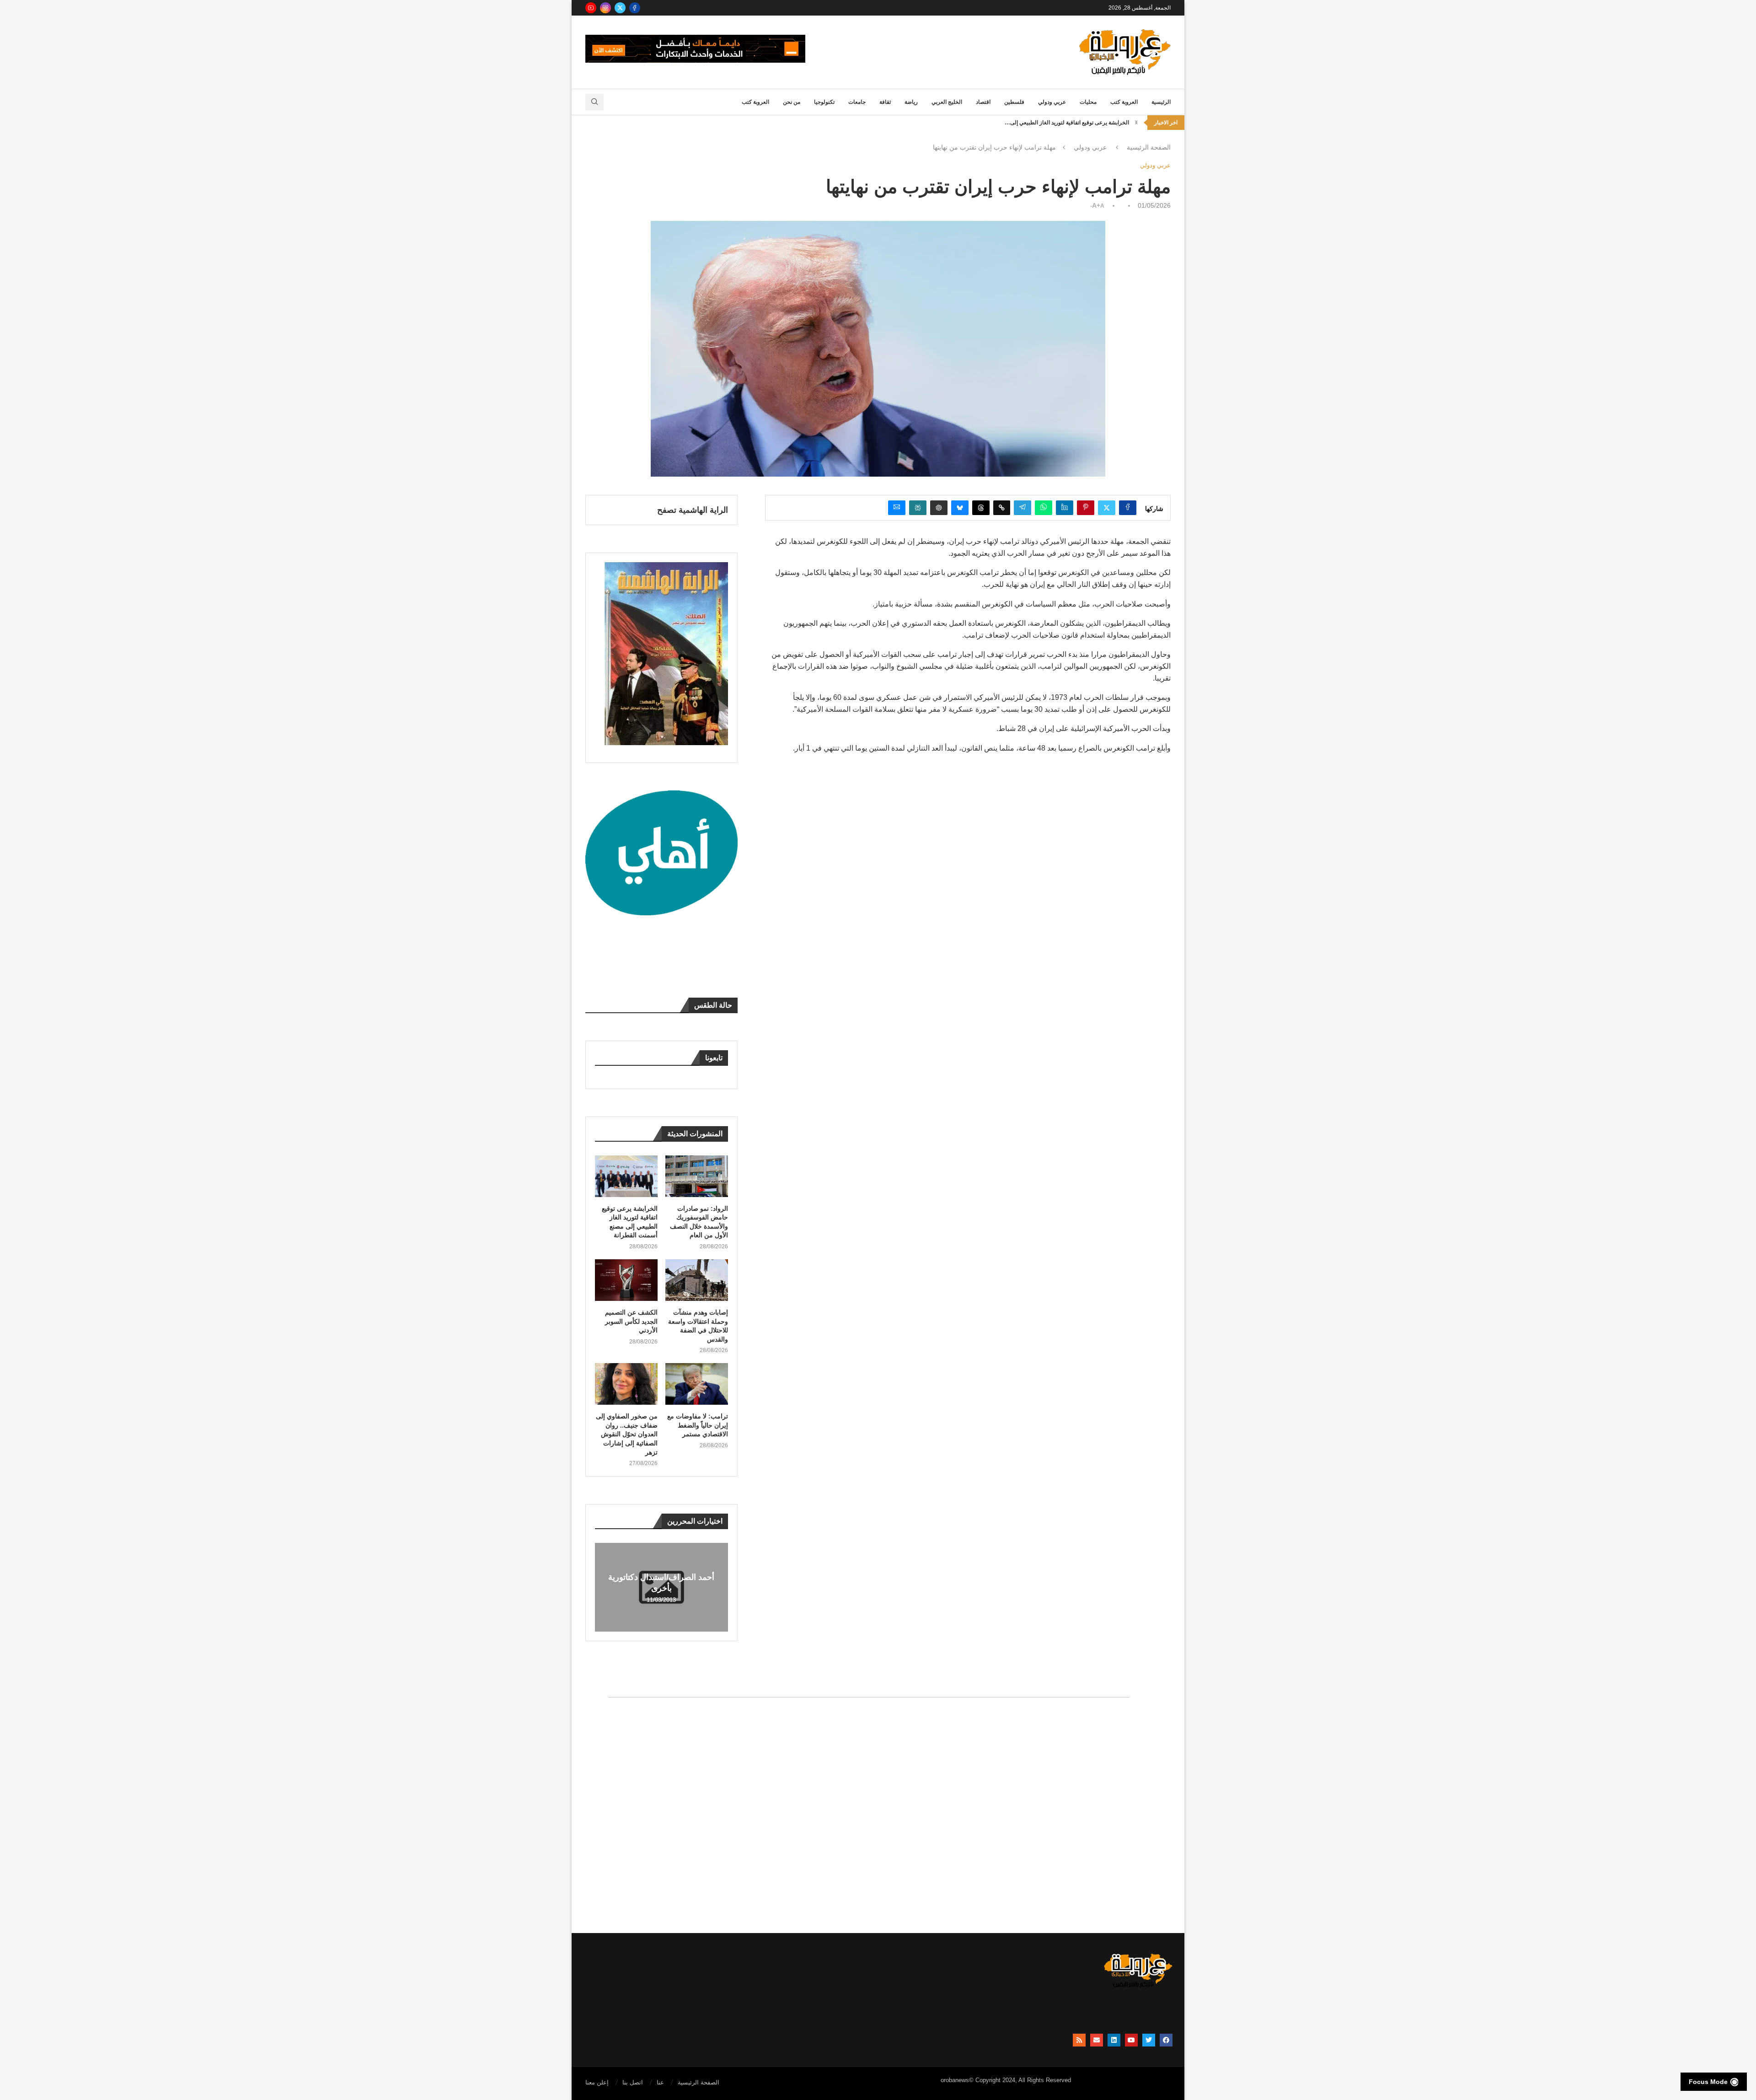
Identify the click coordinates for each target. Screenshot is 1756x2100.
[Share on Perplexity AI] (918, 508)
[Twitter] (620, 8)
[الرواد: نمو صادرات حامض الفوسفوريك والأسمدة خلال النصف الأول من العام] (697, 1176)
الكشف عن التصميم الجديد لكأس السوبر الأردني (631, 1321)
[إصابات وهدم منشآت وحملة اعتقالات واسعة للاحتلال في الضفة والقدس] (697, 1280)
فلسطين (1014, 102)
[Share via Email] (897, 508)
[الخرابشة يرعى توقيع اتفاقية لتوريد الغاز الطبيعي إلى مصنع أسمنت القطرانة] (626, 1176)
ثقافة (885, 102)
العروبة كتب (1124, 102)
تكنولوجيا (824, 102)
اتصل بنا (633, 2082)
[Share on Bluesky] (960, 508)
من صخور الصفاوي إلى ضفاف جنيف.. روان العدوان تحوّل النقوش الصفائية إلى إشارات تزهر (627, 1434)
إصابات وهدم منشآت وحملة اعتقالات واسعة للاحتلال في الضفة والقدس (698, 1326)
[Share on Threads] (981, 508)
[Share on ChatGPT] (939, 508)
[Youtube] (591, 8)
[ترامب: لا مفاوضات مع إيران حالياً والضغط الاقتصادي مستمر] (697, 1384)
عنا (660, 2082)
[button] (1136, 123)
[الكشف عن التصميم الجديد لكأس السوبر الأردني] (626, 1280)
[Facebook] (635, 8)
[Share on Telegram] (1023, 508)
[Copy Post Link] (1002, 508)
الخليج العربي (947, 102)
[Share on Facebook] (1128, 508)
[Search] (594, 102)
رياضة (911, 102)
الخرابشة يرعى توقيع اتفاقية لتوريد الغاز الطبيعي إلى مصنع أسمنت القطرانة (630, 1222)
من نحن (792, 102)
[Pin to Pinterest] (1086, 508)
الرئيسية (1161, 102)
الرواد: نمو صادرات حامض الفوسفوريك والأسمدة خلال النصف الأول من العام (699, 1222)
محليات (1088, 102)
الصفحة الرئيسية (1149, 147)
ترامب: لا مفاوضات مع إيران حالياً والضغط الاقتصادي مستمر (698, 1425)
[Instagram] (605, 8)
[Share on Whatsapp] (1044, 508)
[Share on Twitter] (1107, 508)
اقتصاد (983, 102)
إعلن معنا (597, 2082)
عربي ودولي (1052, 102)
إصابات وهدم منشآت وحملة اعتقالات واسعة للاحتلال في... (1064, 122)
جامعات (857, 102)
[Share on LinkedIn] (1065, 508)
